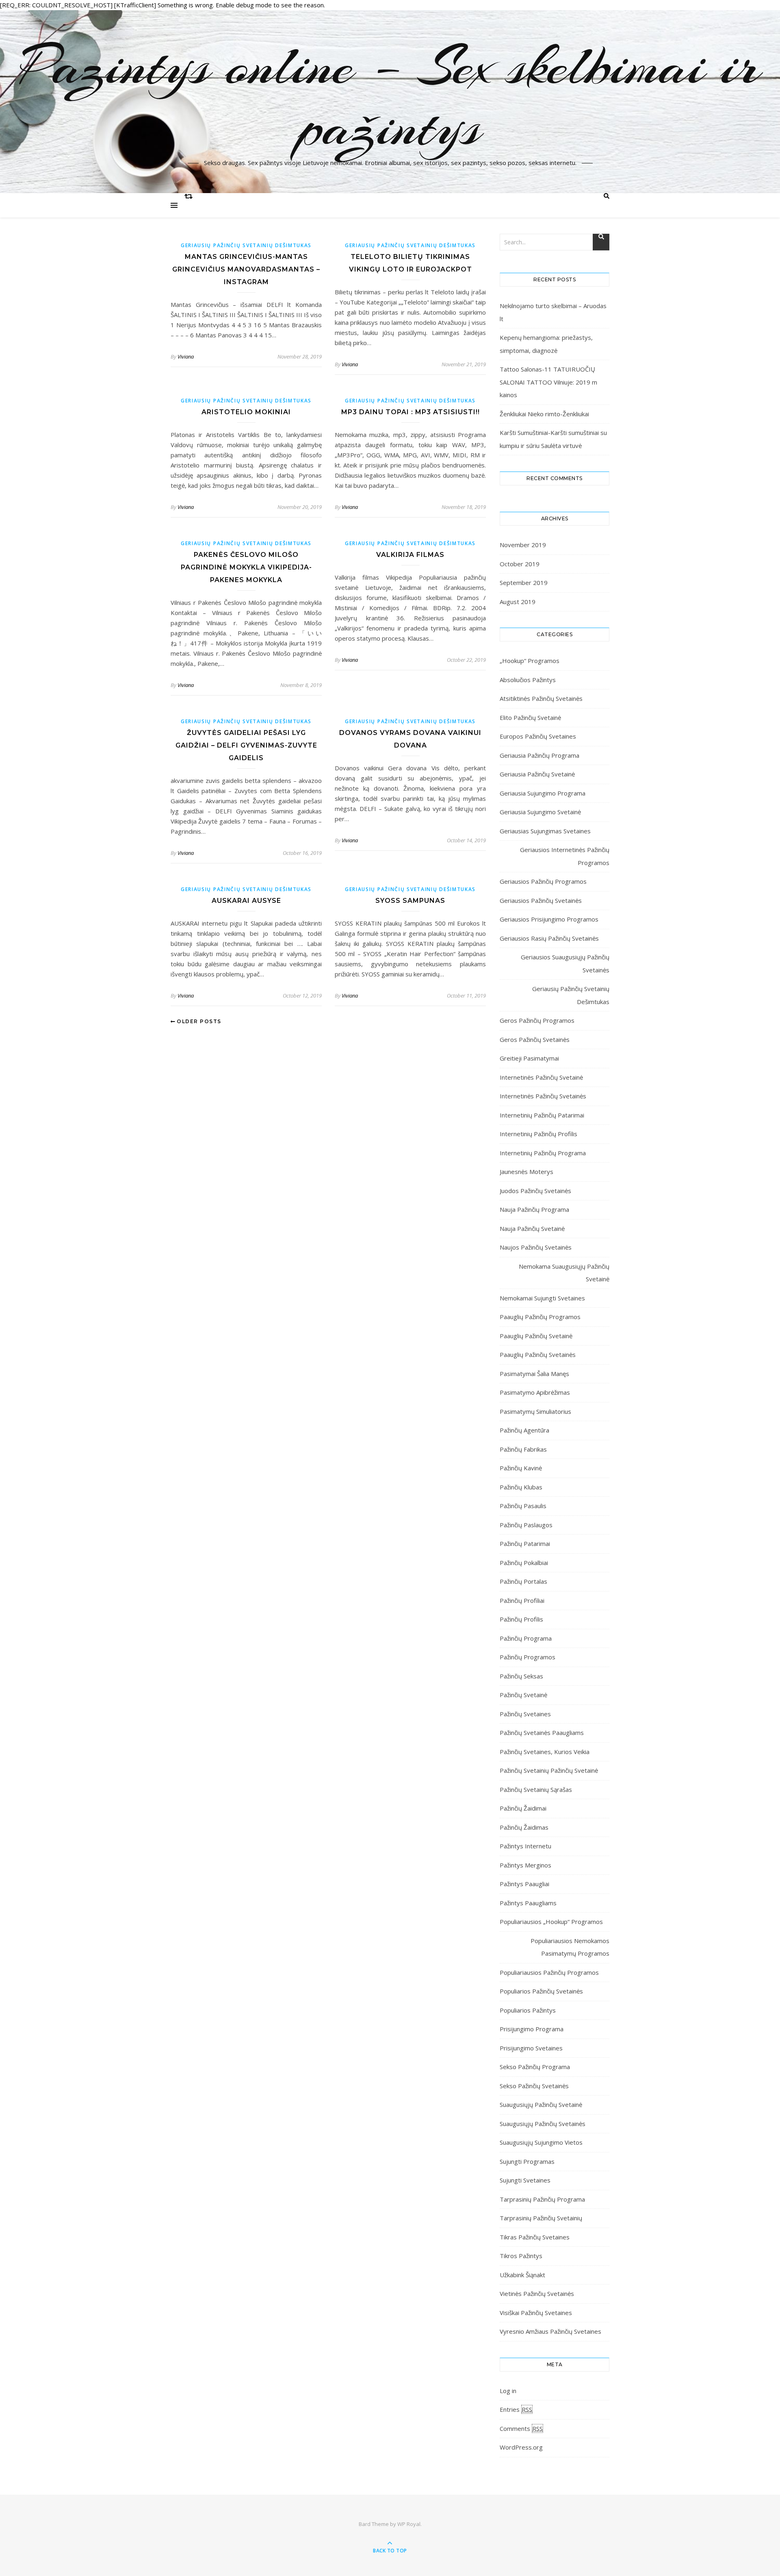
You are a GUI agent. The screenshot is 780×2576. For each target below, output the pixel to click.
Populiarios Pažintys (528, 2010)
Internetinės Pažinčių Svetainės (543, 1096)
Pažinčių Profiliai (522, 1600)
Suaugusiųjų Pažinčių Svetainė (541, 2104)
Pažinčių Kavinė (521, 1468)
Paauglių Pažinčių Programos (540, 1317)
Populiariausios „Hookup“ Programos (551, 1922)
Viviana (186, 357)
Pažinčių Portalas (523, 1581)
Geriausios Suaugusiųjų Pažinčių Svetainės (565, 963)
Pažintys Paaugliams (528, 1903)
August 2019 (518, 602)
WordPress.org (521, 2447)
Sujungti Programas (527, 2161)
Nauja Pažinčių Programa (534, 1209)
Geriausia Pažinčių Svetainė (537, 774)
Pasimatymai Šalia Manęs (534, 1374)
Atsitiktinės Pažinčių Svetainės (541, 698)
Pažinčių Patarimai (525, 1543)
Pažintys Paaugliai (524, 1884)
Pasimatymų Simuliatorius (535, 1411)
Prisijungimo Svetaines (531, 2048)
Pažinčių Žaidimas (524, 1827)
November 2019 (523, 545)
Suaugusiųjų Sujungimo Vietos (541, 2142)
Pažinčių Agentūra (524, 1430)
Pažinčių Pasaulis (523, 1506)
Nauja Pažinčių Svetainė (532, 1228)
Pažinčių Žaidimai (523, 1808)
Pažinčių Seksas (521, 1676)
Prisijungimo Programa (532, 2029)
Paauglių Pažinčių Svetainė (536, 1336)
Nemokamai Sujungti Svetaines (542, 1298)
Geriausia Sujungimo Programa (543, 793)
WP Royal (409, 2524)
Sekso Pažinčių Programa (535, 2067)
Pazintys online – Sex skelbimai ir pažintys (390, 97)
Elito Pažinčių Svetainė (530, 717)
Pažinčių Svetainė (523, 1695)
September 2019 (524, 583)
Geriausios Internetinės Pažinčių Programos (565, 856)
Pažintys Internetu (525, 1846)
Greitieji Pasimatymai (529, 1058)
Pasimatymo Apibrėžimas (535, 1392)
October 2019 (520, 564)
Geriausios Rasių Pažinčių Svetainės (549, 938)
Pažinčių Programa (526, 1638)
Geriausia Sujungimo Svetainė (540, 812)
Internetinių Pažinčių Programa (543, 1153)
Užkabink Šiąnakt (522, 2275)
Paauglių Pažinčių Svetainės (538, 1354)
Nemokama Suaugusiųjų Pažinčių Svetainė (564, 1273)
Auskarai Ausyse (246, 901)
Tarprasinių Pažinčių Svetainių (541, 2218)
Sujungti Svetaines (525, 2180)
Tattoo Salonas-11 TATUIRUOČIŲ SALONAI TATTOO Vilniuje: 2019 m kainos (548, 382)
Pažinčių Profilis (521, 1619)
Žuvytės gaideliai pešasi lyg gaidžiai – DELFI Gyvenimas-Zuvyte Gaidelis (246, 745)
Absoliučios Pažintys (528, 680)
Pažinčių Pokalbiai (524, 1563)
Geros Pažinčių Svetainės (535, 1039)
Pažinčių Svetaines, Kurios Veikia (545, 1752)
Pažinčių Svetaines (525, 1714)
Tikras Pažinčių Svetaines (535, 2237)
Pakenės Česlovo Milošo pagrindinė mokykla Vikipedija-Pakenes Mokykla (246, 567)
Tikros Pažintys (521, 2256)
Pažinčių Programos (528, 1657)
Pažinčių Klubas (521, 1487)
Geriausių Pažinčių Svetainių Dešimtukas (246, 245)
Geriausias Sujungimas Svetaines (545, 831)
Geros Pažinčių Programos (537, 1020)
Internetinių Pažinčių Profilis (538, 1134)
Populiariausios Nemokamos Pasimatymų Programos (570, 1947)
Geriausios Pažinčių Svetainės (541, 900)
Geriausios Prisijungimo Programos (549, 919)
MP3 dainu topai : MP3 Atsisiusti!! (411, 412)
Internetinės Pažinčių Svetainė (541, 1077)
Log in (508, 2391)
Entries (516, 2409)
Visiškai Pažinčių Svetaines (536, 2313)
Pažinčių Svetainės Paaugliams (542, 1733)
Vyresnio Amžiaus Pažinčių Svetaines (550, 2331)
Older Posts (198, 1021)
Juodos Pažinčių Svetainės (535, 1191)
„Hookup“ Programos (530, 661)
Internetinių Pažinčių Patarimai (542, 1115)
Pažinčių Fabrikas (523, 1449)
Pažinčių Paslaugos (526, 1525)
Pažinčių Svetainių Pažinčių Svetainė (549, 1770)
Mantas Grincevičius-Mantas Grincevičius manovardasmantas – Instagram (246, 269)
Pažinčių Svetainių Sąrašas (536, 1789)
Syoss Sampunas (410, 901)
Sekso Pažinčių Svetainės (534, 2086)
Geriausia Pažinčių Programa (539, 755)
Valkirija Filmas (410, 555)
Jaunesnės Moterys (526, 1172)
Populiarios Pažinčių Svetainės (541, 1991)
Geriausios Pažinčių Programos (543, 881)
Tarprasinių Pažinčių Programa (542, 2199)
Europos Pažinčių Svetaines (538, 736)
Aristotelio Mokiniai (246, 412)
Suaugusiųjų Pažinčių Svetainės (543, 2124)
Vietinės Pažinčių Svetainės (537, 2293)
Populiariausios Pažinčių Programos (549, 1972)
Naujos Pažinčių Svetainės (536, 1247)
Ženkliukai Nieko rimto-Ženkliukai (544, 414)
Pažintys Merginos (525, 1865)
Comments (521, 2428)
